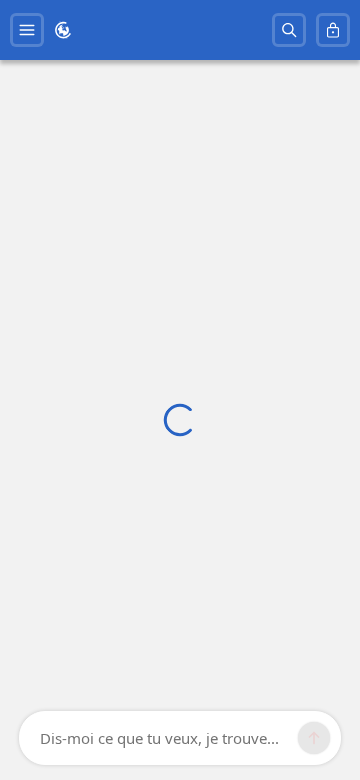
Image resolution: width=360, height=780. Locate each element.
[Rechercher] (289, 30)
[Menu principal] (27, 30)
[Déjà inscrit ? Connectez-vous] (333, 30)
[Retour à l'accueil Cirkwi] (63, 30)
